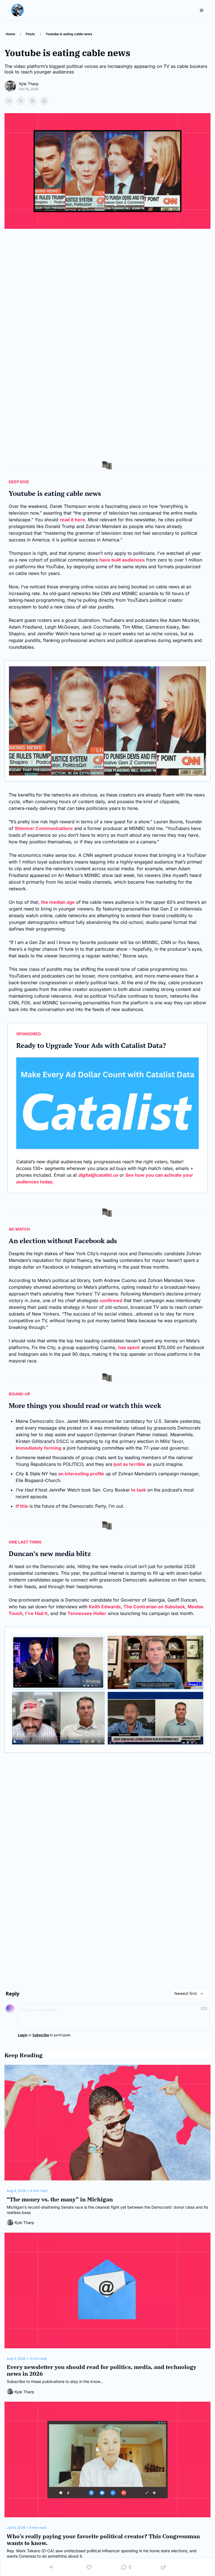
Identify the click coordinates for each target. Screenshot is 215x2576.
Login (23, 2035)
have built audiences (122, 560)
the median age (58, 902)
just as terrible (129, 1464)
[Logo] (17, 10)
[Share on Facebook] (9, 101)
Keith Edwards (105, 1607)
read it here (72, 520)
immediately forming (38, 1448)
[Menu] (202, 10)
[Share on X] (21, 101)
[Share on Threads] (32, 101)
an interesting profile (81, 1474)
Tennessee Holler (87, 1613)
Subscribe (41, 2035)
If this (22, 1506)
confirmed (111, 1300)
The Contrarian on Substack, (155, 1607)
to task (138, 1490)
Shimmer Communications (44, 828)
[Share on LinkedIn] (44, 101)
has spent (129, 1347)
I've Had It (36, 1613)
